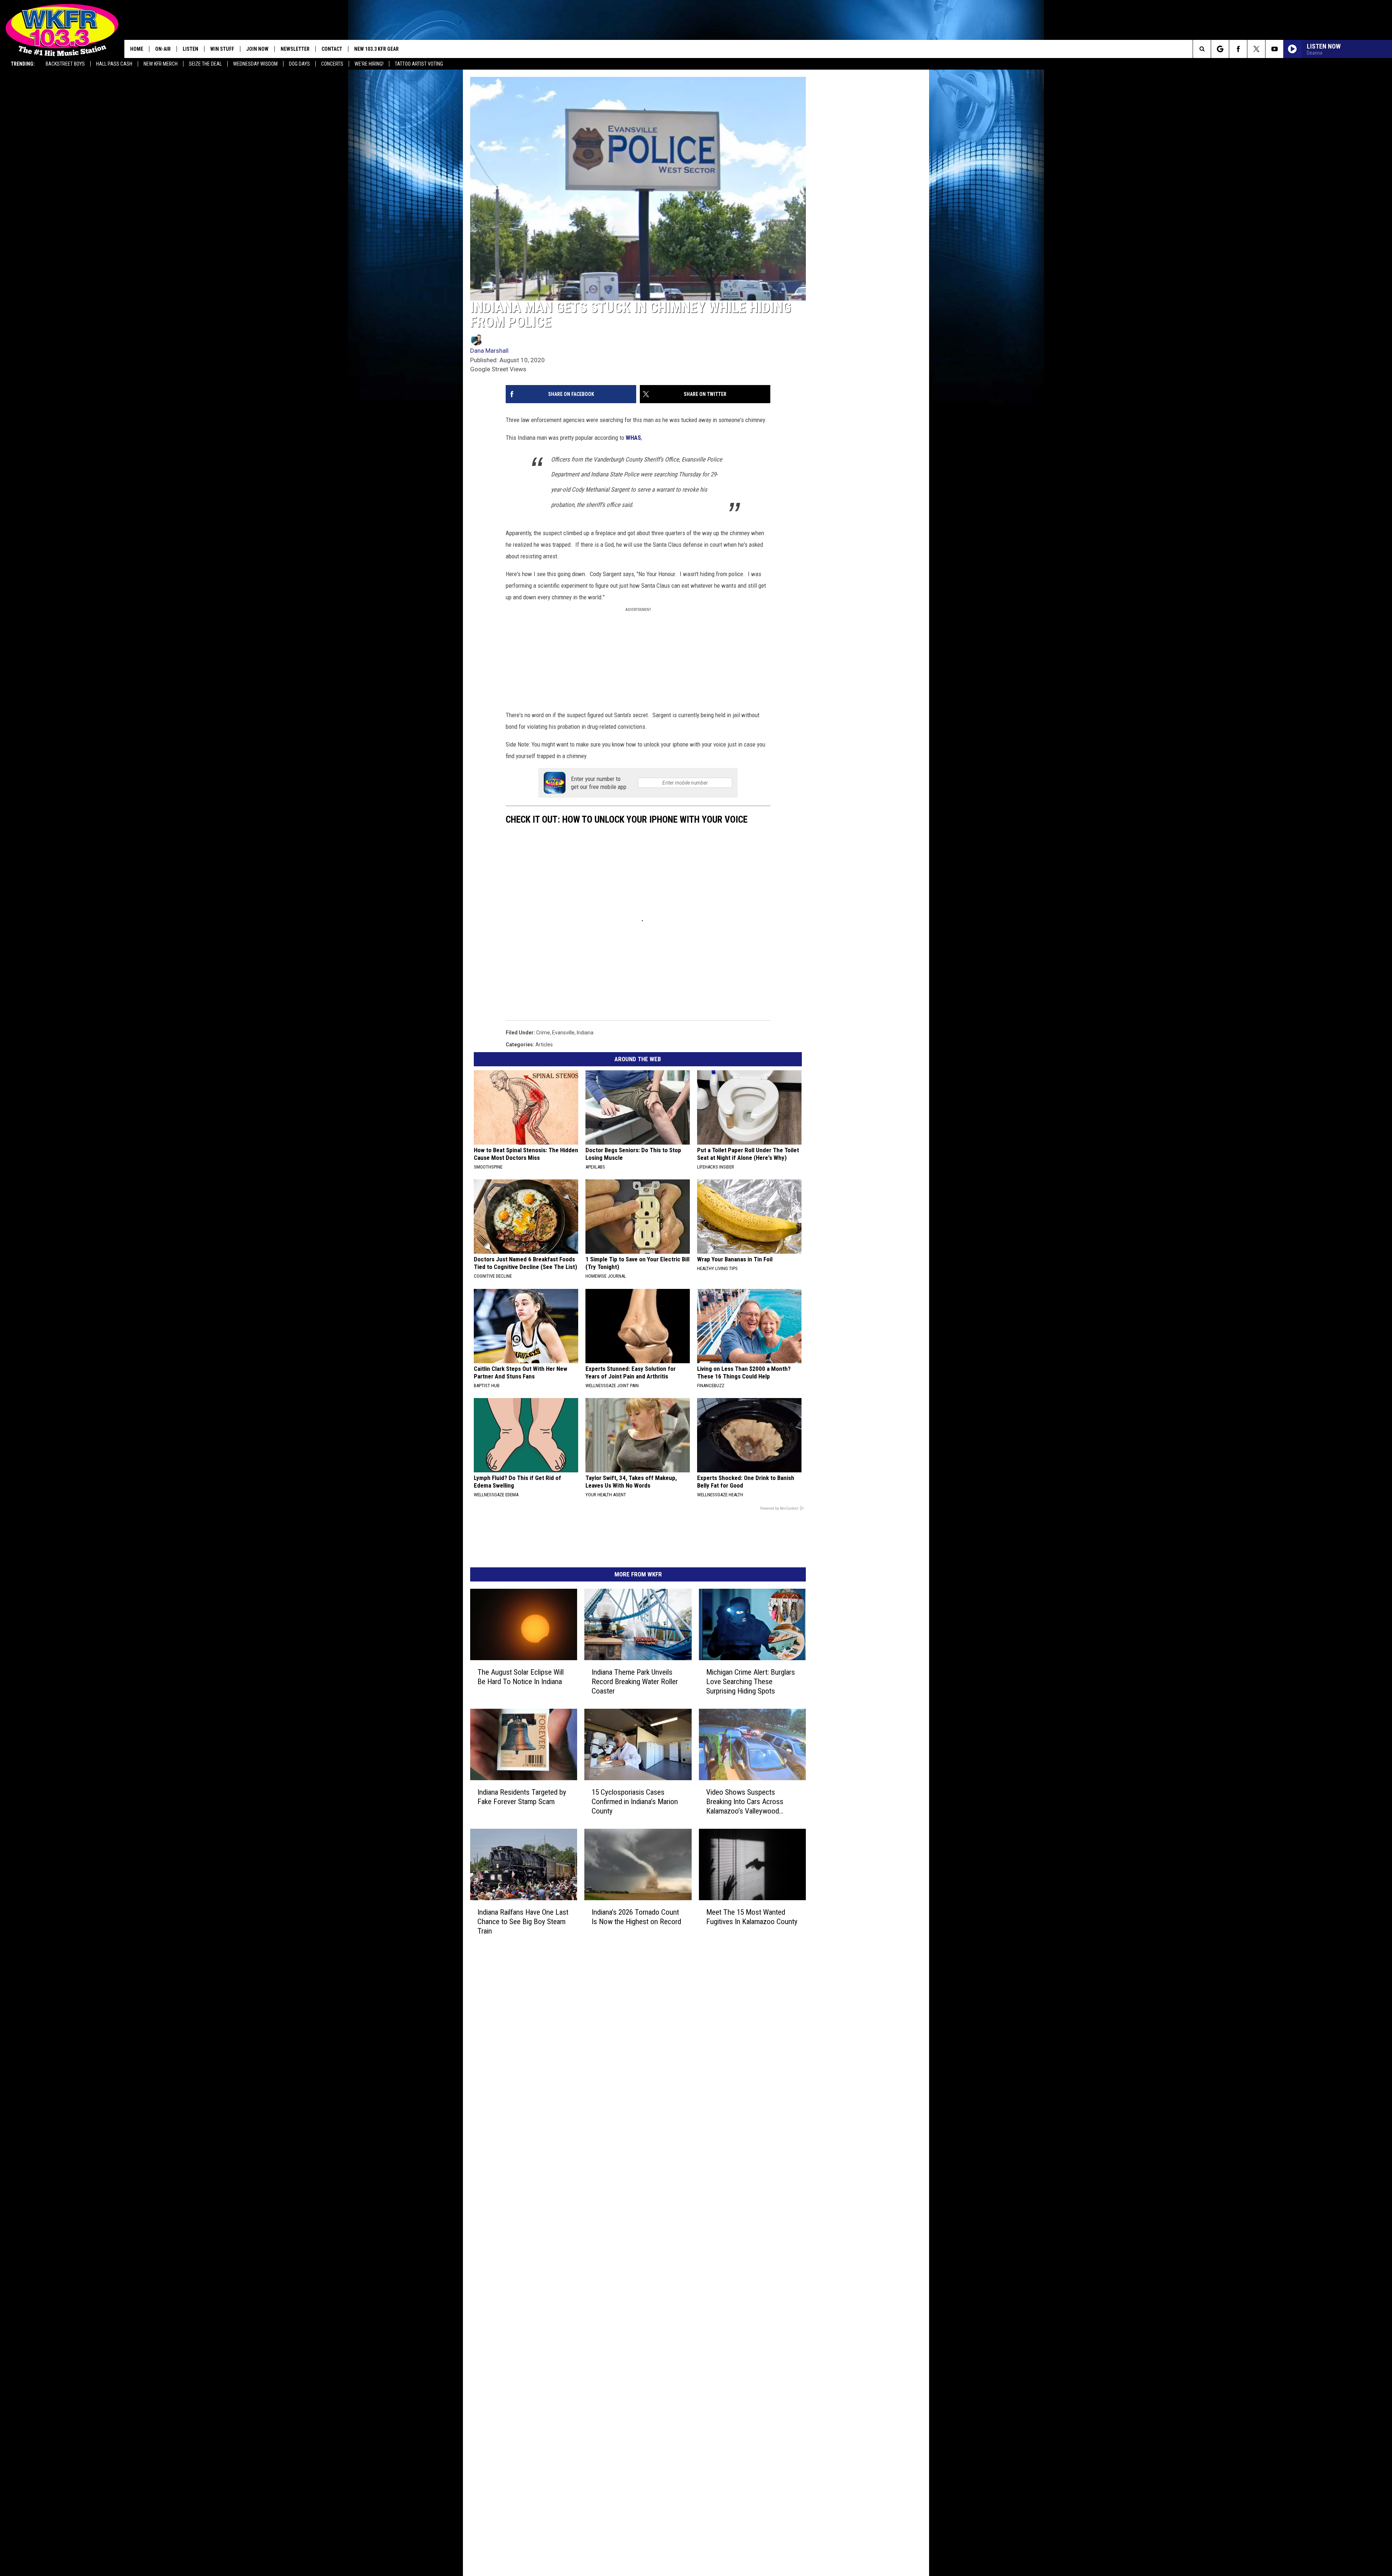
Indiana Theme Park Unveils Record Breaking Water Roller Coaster (680, 1796)
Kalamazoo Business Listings (614, 2236)
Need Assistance (626, 2149)
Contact (332, 49)
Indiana (585, 1128)
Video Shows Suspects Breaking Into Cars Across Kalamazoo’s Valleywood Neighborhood (841, 1936)
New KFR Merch (161, 64)
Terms (588, 2180)
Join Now (257, 49)
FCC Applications (600, 2164)
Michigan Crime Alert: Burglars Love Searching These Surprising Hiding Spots (839, 1796)
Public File (592, 2149)
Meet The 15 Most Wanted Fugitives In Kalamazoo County (836, 2075)
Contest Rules (597, 2188)
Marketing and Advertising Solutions (622, 2141)
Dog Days (299, 64)
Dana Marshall (489, 409)
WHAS (633, 496)
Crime (543, 1128)
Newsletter (295, 49)
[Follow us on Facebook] (1238, 49)
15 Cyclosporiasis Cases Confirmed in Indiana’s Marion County (684, 1931)
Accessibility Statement (608, 2204)
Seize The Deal (205, 64)
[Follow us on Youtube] (1274, 49)
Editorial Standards (602, 2157)
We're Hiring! (369, 64)
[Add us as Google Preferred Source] (1220, 49)
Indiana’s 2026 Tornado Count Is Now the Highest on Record (689, 2075)
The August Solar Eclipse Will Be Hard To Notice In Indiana (538, 1796)
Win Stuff (222, 49)
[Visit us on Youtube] (756, 2132)
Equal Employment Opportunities (618, 2133)
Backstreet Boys (65, 64)
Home (137, 49)
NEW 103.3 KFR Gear (376, 49)
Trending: (23, 64)
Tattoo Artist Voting (419, 64)
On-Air (163, 49)
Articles (544, 1140)
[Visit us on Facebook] (727, 2132)
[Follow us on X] (1256, 49)
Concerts (332, 64)
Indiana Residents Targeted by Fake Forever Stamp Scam (530, 1931)
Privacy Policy (596, 2196)
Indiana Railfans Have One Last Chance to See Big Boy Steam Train (539, 2075)
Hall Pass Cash (114, 64)
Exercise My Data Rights (608, 2212)
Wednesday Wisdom (255, 64)
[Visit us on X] (742, 2132)
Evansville (563, 1128)
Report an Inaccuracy (605, 2172)
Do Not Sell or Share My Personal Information (632, 2220)
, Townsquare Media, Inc (560, 2256)
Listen (190, 49)
